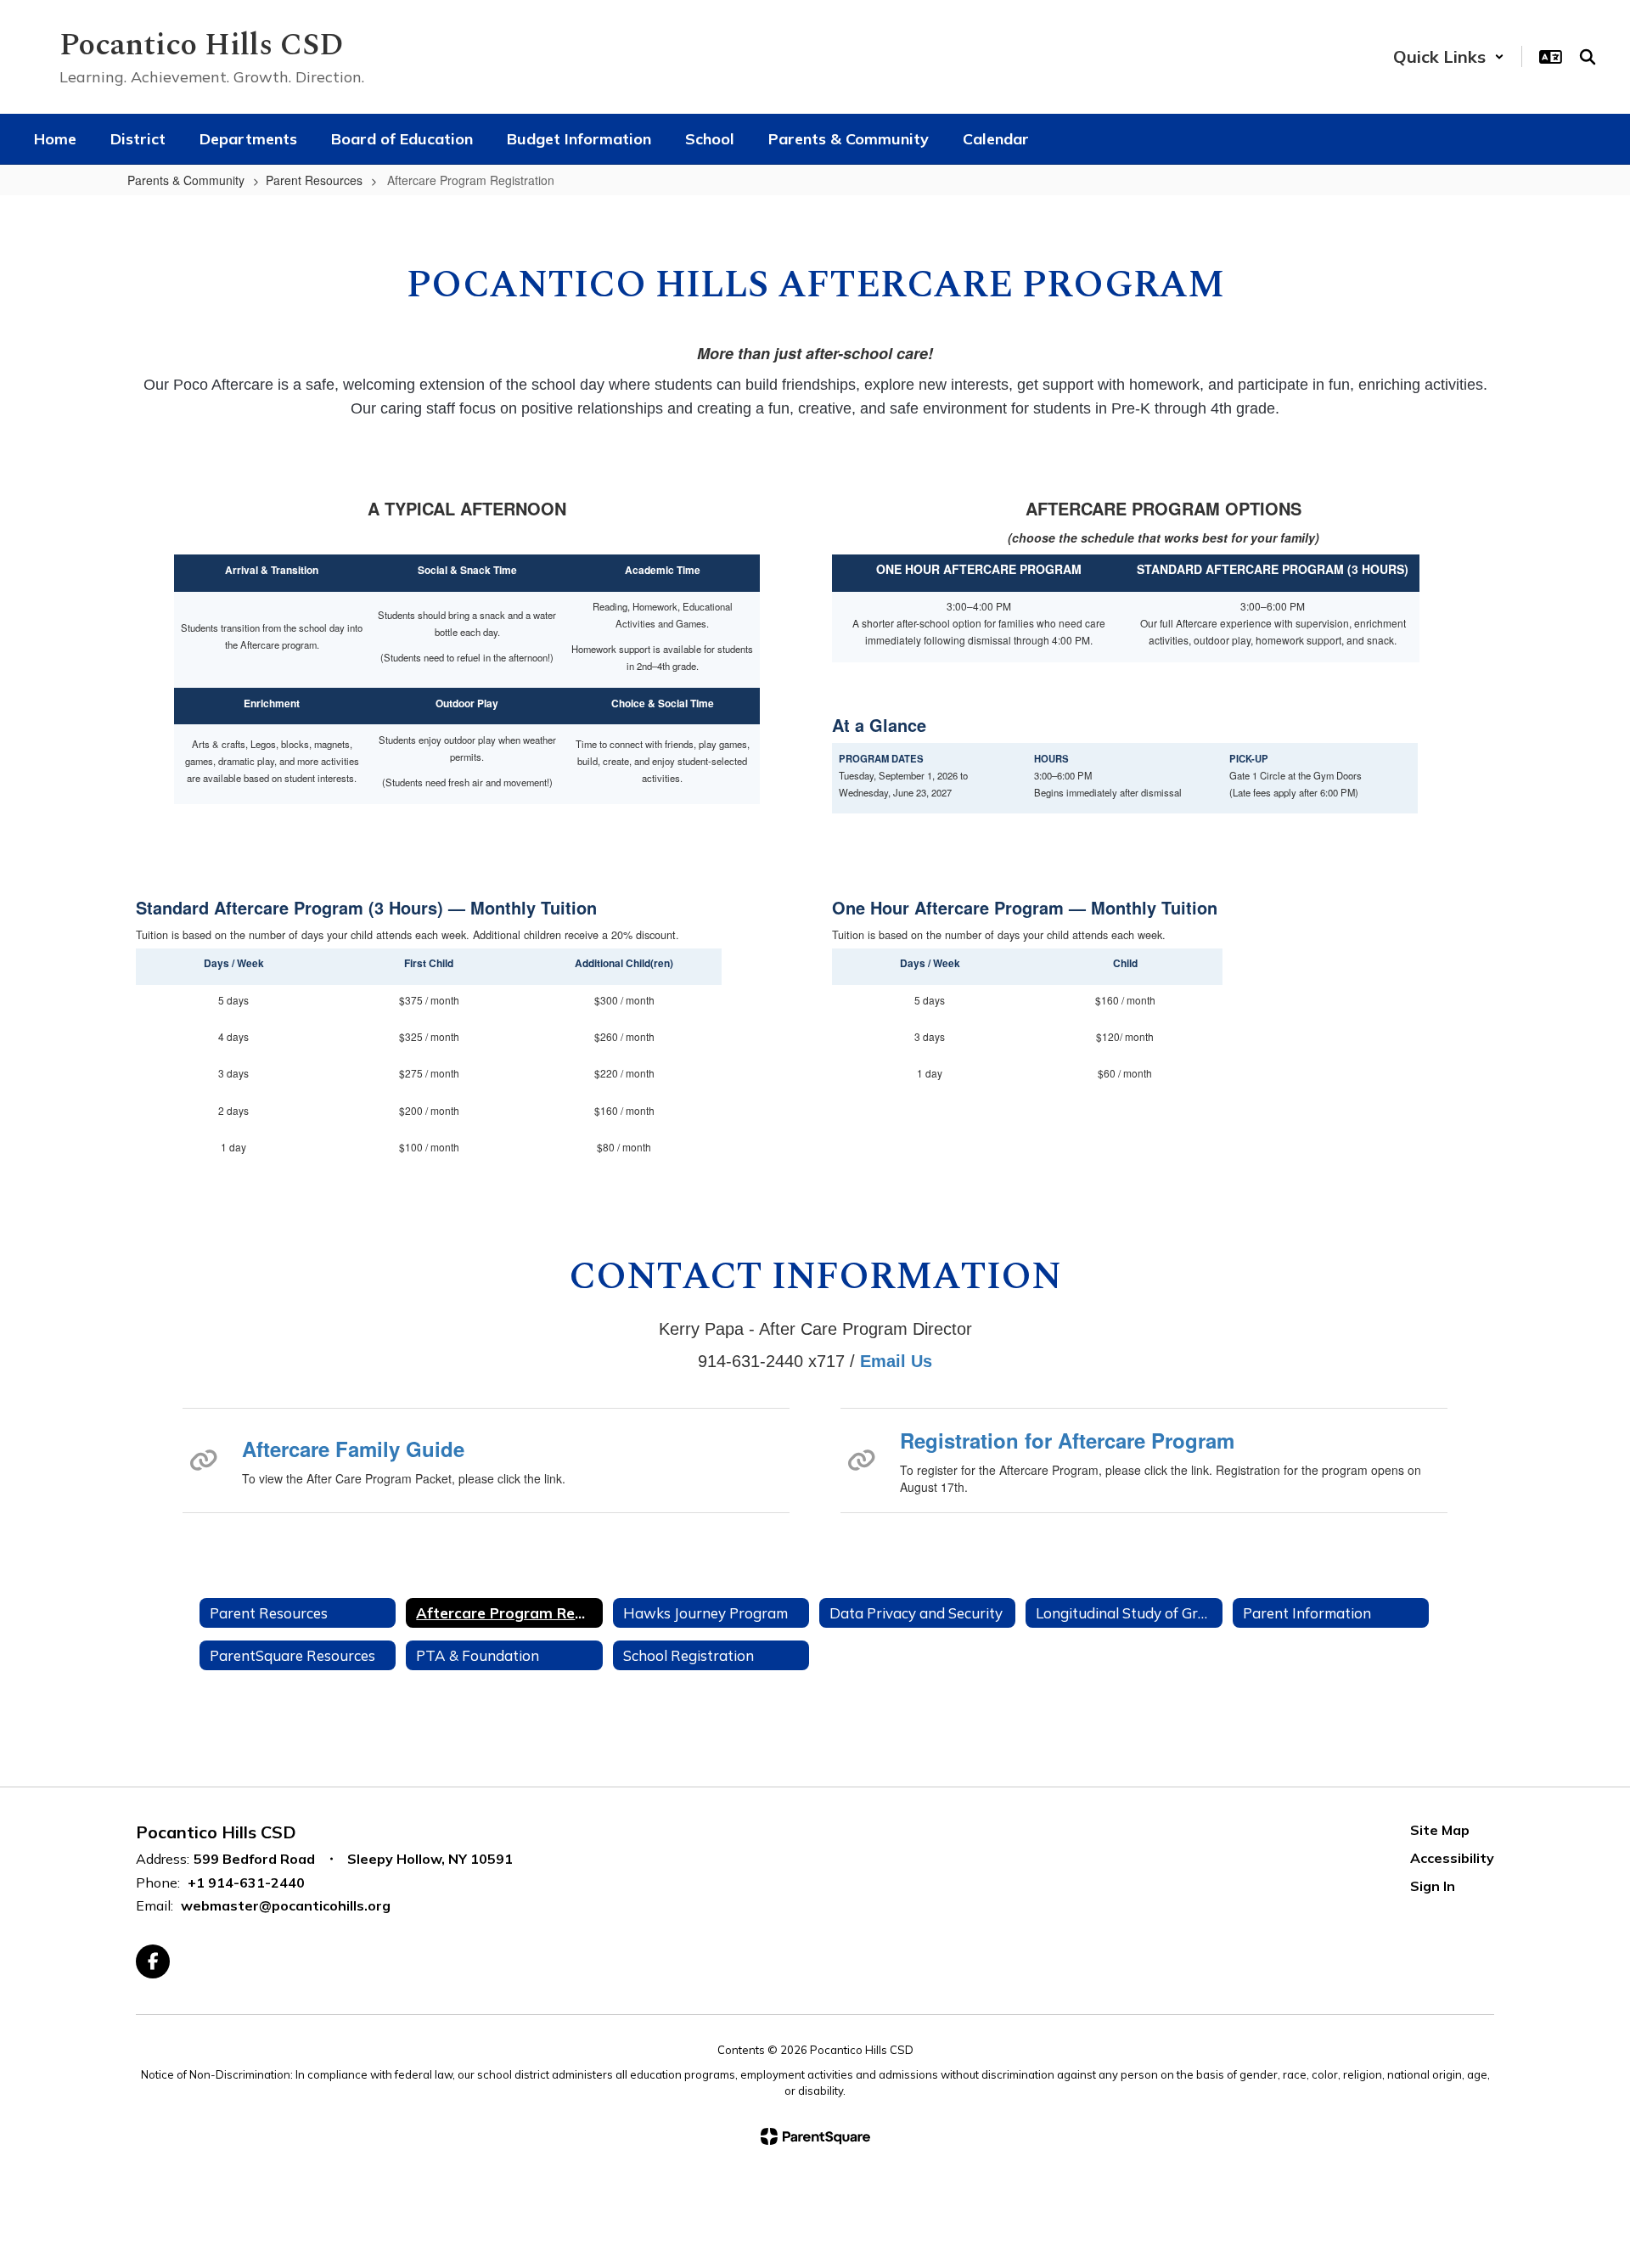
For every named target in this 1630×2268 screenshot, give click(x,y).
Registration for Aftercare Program (1067, 1440)
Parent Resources (314, 180)
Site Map (1440, 1830)
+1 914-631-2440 (246, 1882)
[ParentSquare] (815, 2136)
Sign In (1433, 1886)
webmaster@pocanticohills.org (286, 1905)
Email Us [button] (896, 1361)
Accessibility (1452, 1858)
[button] (1449, 56)
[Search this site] (1588, 57)
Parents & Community (186, 180)
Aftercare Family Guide (353, 1449)
